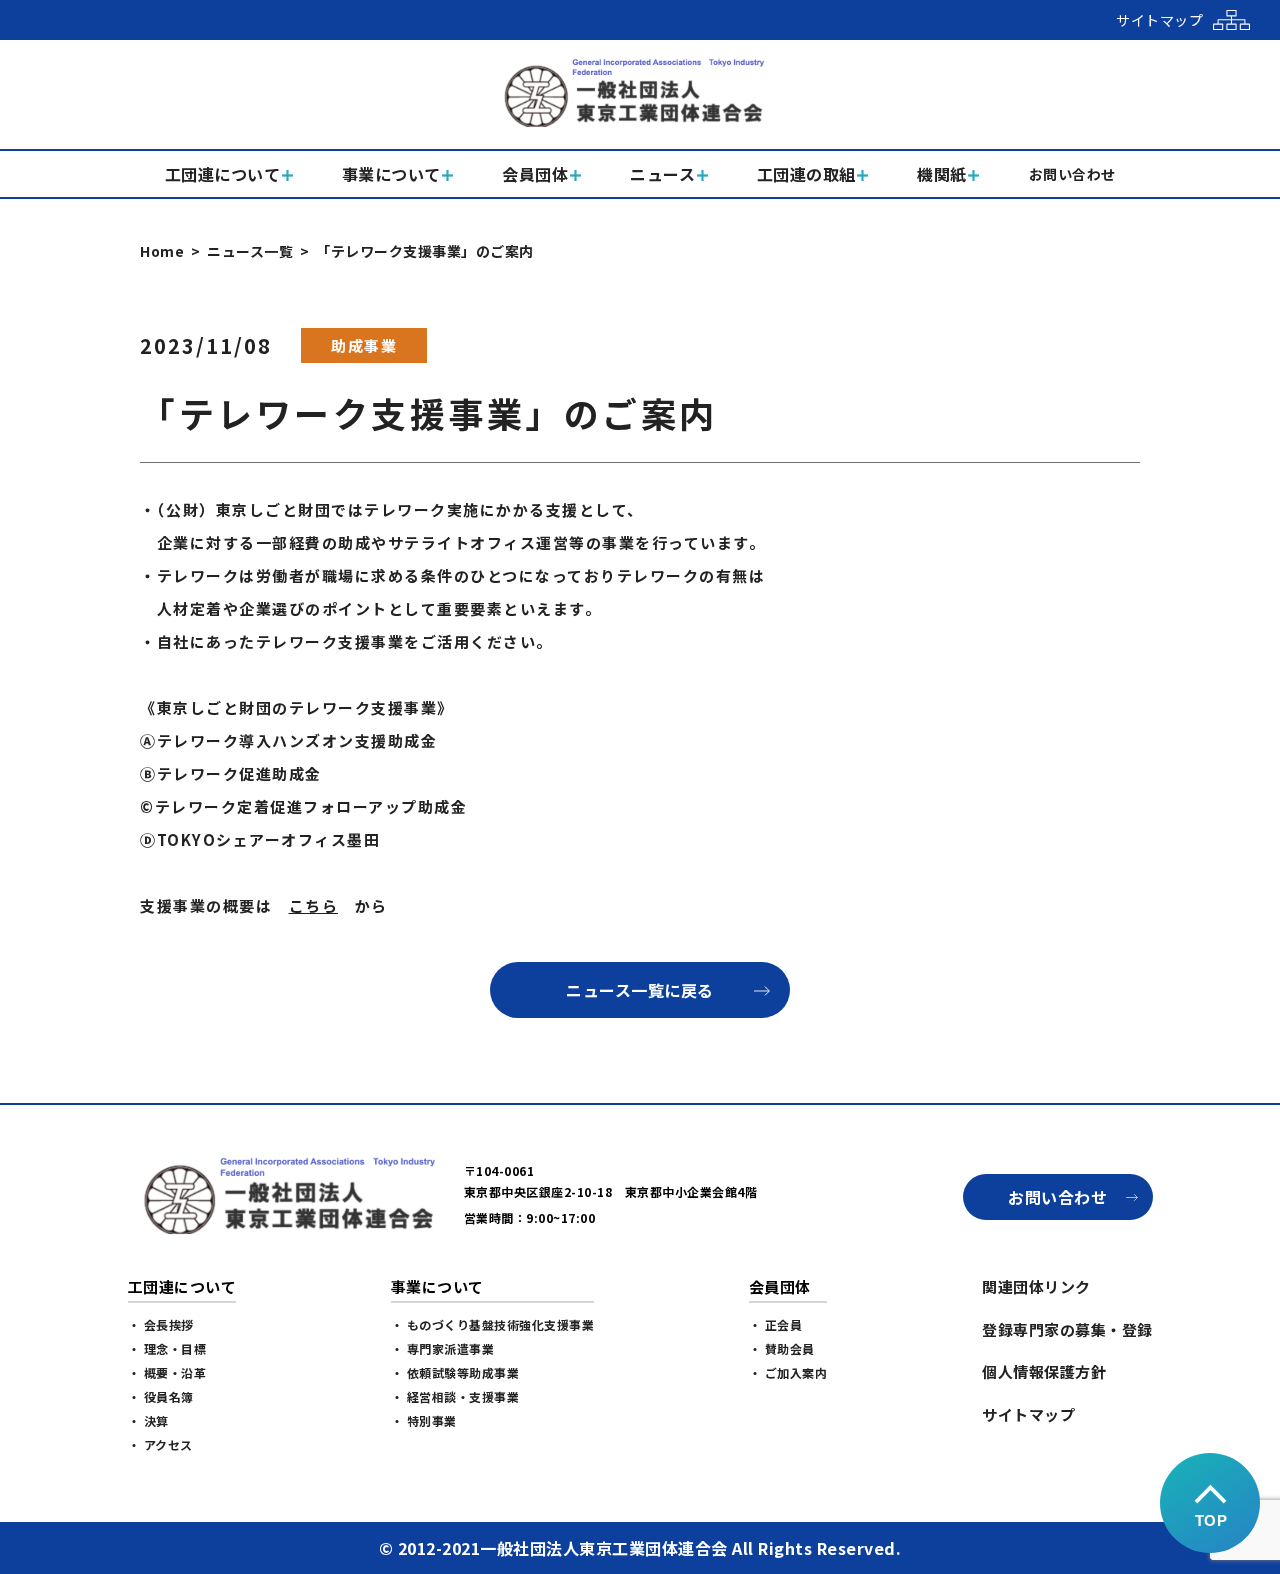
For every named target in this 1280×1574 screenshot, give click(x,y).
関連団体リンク (1036, 1286)
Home (162, 251)
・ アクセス (160, 1444)
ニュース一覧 (250, 251)
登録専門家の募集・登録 (1067, 1329)
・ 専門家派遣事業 (443, 1348)
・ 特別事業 (424, 1420)
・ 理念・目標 (167, 1348)
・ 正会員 (776, 1324)
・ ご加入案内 (788, 1372)
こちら (314, 905)
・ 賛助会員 (782, 1348)
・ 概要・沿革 (167, 1372)
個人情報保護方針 (1044, 1371)
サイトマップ (1028, 1414)
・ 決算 (148, 1420)
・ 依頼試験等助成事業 (455, 1372)
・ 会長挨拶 (161, 1324)
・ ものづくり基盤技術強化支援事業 (493, 1324)
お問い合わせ (1057, 1197)
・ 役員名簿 (161, 1396)
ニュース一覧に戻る (640, 990)
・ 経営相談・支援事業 (455, 1396)
